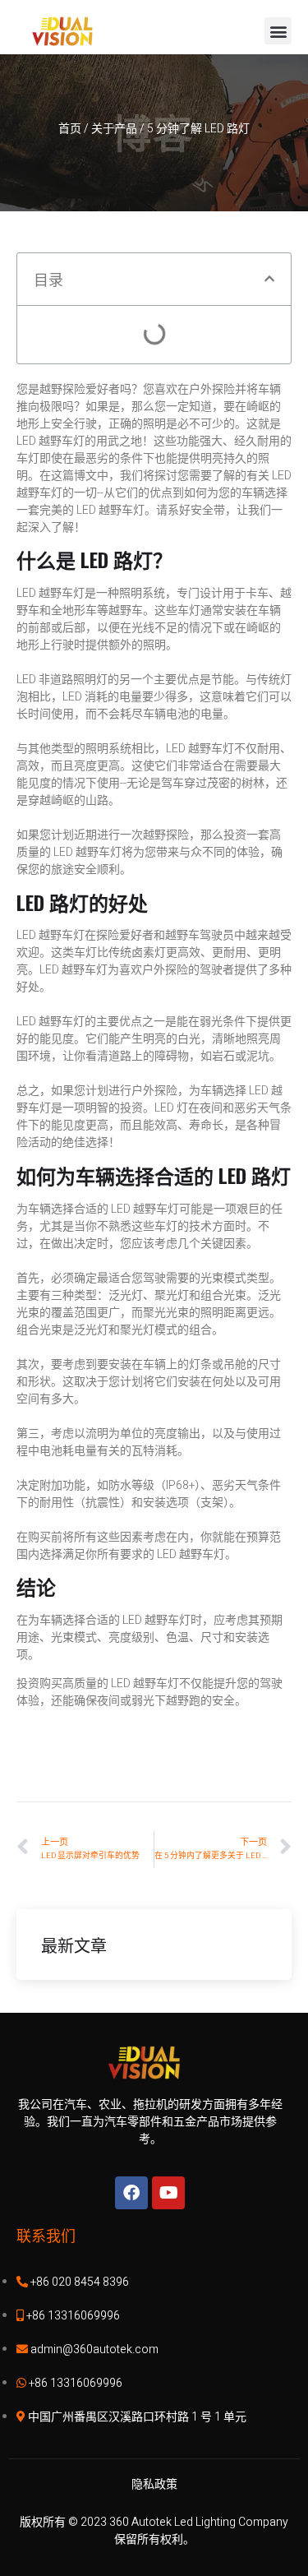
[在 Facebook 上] (131, 2193)
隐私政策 (154, 2484)
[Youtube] (168, 2193)
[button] (278, 31)
